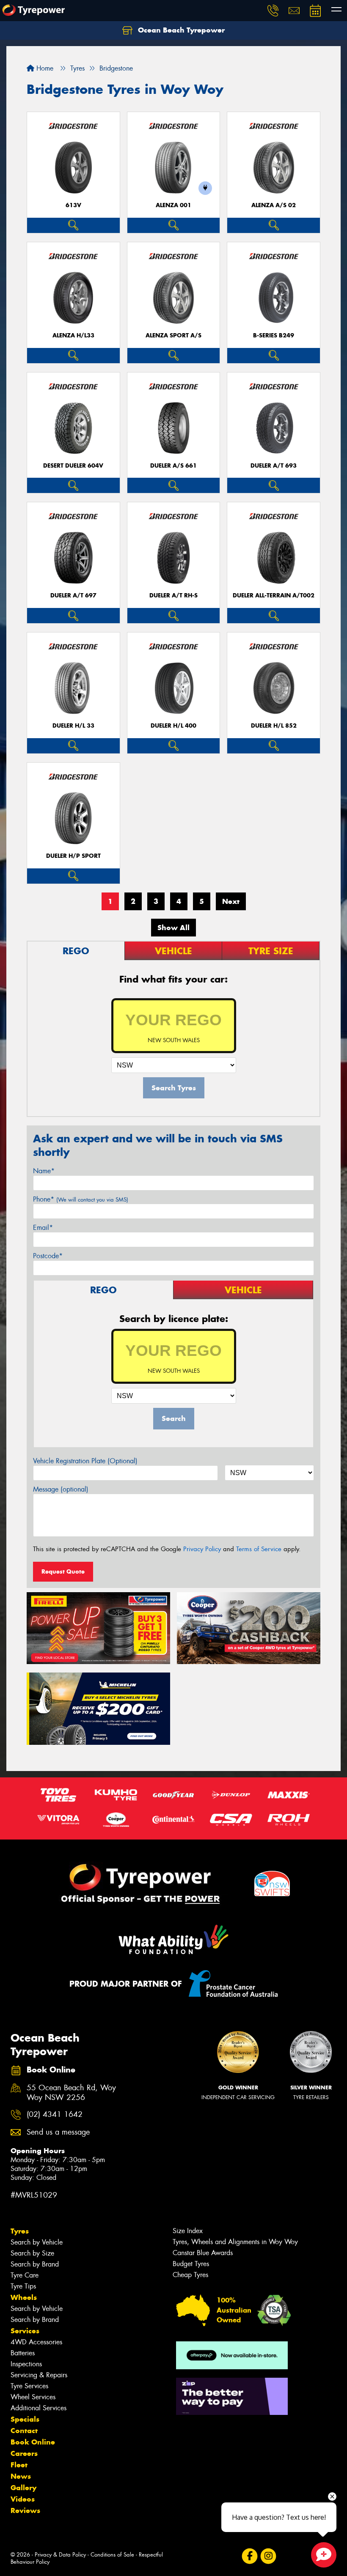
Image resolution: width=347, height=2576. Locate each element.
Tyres (20, 2231)
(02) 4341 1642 (55, 2115)
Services (25, 2331)
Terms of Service (259, 1549)
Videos (23, 2499)
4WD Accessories (36, 2342)
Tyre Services (29, 2386)
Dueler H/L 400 (173, 726)
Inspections (26, 2364)
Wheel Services (33, 2397)
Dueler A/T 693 (274, 466)
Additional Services (39, 2408)
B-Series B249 (274, 335)
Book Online (33, 2442)
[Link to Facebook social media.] (249, 2556)
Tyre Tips (23, 2286)
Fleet (19, 2465)
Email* (43, 1228)
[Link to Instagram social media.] (268, 2556)
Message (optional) (61, 1489)
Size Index (188, 2231)
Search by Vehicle (37, 2242)
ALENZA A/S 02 (274, 205)
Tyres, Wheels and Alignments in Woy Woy (235, 2242)
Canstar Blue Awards (203, 2253)
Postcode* (48, 1256)
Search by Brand (35, 2264)
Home (44, 68)
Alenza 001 (173, 205)
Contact (24, 2431)
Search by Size (32, 2253)
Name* (44, 1171)
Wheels (24, 2297)
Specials (25, 2419)
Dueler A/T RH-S (173, 595)
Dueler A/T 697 (73, 595)
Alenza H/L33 (73, 335)
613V (73, 205)
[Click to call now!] (273, 11)
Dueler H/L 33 (73, 726)
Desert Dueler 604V (73, 466)
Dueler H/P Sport (73, 856)
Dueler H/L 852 (274, 726)
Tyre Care (25, 2275)
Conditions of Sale (112, 2555)
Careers (24, 2453)
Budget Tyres (191, 2264)
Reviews (25, 2510)
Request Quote (63, 1571)
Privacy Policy (202, 1549)
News (21, 2476)
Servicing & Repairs (39, 2375)
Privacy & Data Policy (60, 2555)
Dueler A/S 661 (173, 466)
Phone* (81, 1199)
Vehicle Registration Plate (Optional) (85, 1461)
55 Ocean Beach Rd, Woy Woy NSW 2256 (71, 2093)
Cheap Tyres (190, 2275)
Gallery (23, 2488)
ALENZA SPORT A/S (173, 335)
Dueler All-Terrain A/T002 (274, 595)
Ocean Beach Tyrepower (180, 30)
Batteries (23, 2353)
